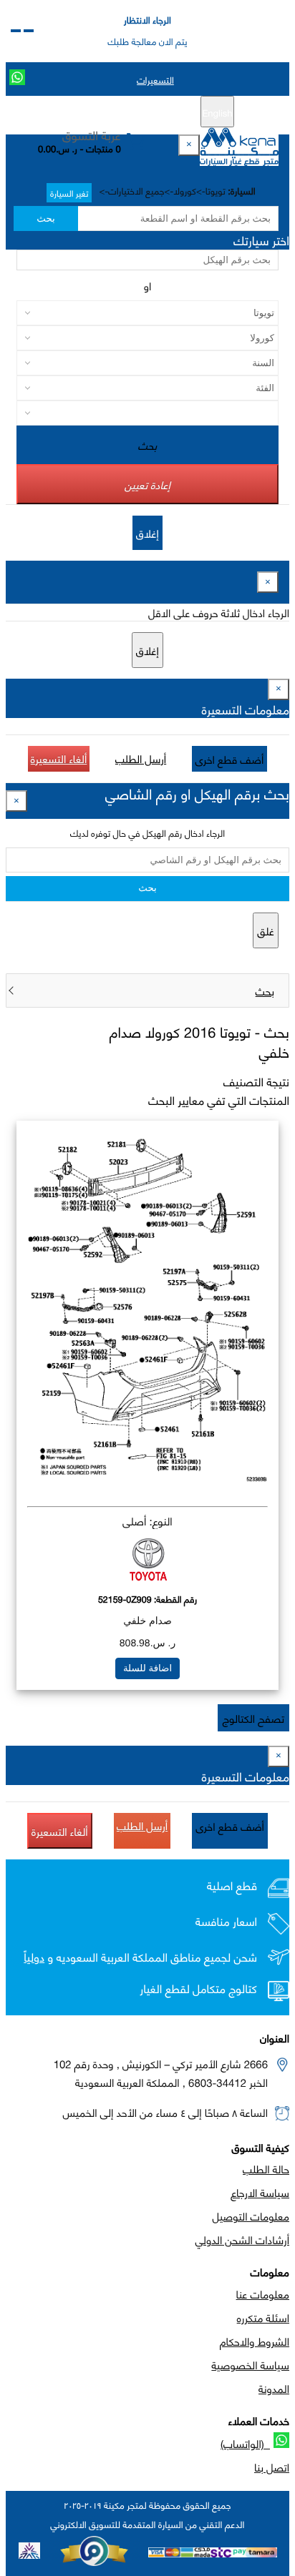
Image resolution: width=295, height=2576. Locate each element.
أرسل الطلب (141, 758)
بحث (45, 218)
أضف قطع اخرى (230, 759)
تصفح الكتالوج (253, 1718)
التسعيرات (155, 79)
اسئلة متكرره (263, 2317)
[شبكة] (16, 31)
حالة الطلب (266, 2168)
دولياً (34, 1957)
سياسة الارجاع (260, 2192)
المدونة (274, 2388)
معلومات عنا (263, 2294)
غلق (266, 930)
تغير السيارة (69, 193)
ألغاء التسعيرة (59, 758)
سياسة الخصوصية (250, 2364)
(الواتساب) (245, 2443)
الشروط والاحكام (255, 2341)
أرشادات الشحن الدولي (242, 2239)
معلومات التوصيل (251, 2216)
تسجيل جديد (153, 112)
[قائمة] (29, 31)
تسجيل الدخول (87, 112)
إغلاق (147, 533)
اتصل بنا (272, 2467)
